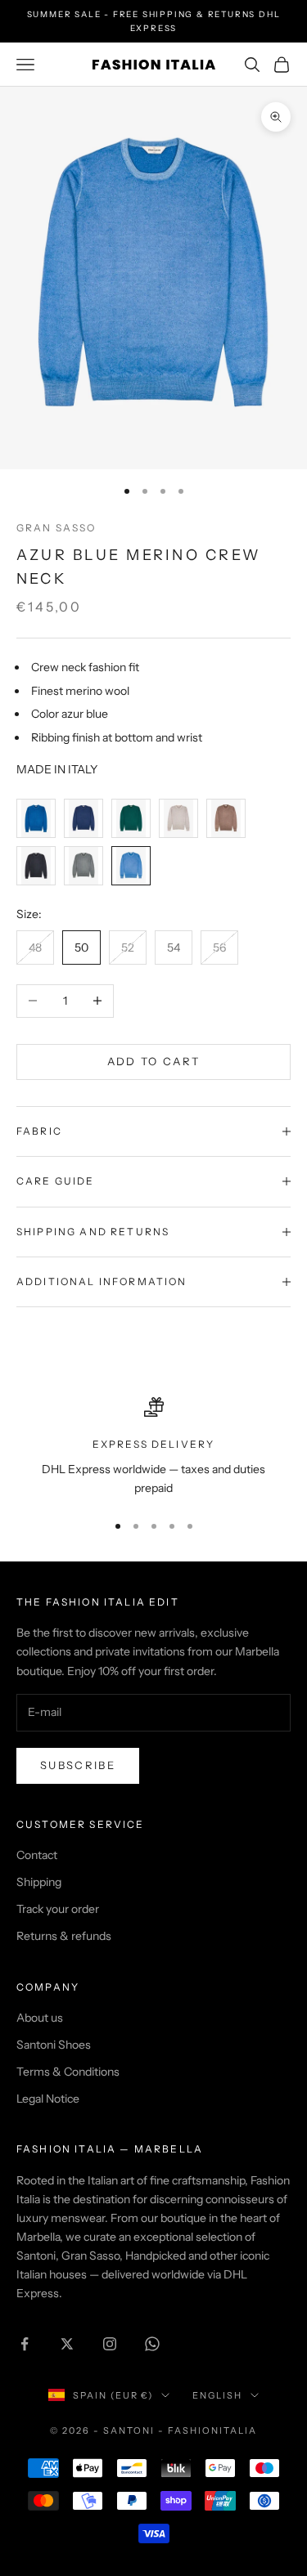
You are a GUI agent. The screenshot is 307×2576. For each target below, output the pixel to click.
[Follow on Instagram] (110, 2344)
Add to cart (154, 1061)
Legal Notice (48, 2099)
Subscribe (78, 1765)
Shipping (39, 1882)
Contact (37, 1855)
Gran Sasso (56, 528)
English (217, 2395)
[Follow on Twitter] (67, 2344)
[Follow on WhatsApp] (152, 2344)
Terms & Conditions (68, 2072)
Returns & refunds (64, 1936)
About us (40, 2018)
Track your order (58, 1909)
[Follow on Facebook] (25, 2344)
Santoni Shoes (54, 2045)
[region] (153, 1447)
